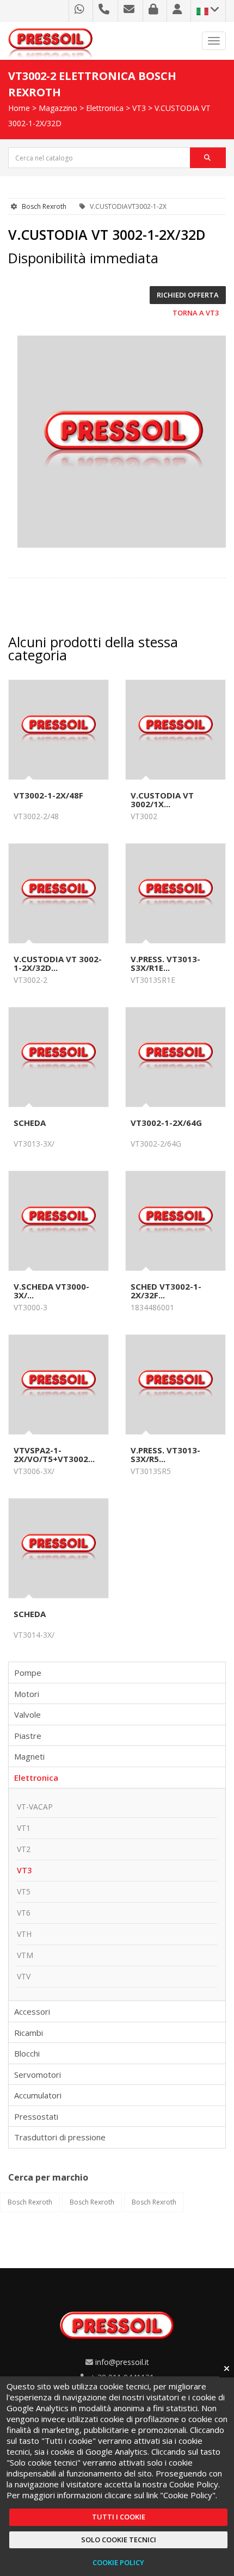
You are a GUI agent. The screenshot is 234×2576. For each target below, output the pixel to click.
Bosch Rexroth (44, 206)
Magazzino (58, 108)
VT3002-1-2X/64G (166, 1123)
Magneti (29, 1756)
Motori (27, 1694)
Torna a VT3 (196, 313)
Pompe (28, 1673)
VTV (24, 1976)
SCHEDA (30, 1123)
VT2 (24, 1849)
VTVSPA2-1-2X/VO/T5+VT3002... (54, 1454)
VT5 (24, 1891)
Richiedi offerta (188, 295)
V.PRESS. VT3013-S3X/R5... (165, 1454)
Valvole (27, 1714)
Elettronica (105, 108)
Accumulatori (38, 2095)
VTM (25, 1955)
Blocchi (27, 2053)
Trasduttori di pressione (60, 2137)
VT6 (24, 1913)
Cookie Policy (118, 2562)
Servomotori (38, 2075)
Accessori (32, 2011)
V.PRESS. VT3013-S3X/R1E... (165, 963)
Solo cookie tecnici (119, 2540)
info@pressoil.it (122, 2362)
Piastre (28, 1736)
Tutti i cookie (119, 2517)
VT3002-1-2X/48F (48, 795)
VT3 (139, 108)
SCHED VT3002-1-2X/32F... (166, 1291)
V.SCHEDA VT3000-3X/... (51, 1291)
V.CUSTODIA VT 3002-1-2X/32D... (58, 963)
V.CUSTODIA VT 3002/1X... (162, 800)
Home (19, 108)
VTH (24, 1934)
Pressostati (36, 2116)
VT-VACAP (35, 1807)
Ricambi (29, 2033)
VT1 (24, 1828)
